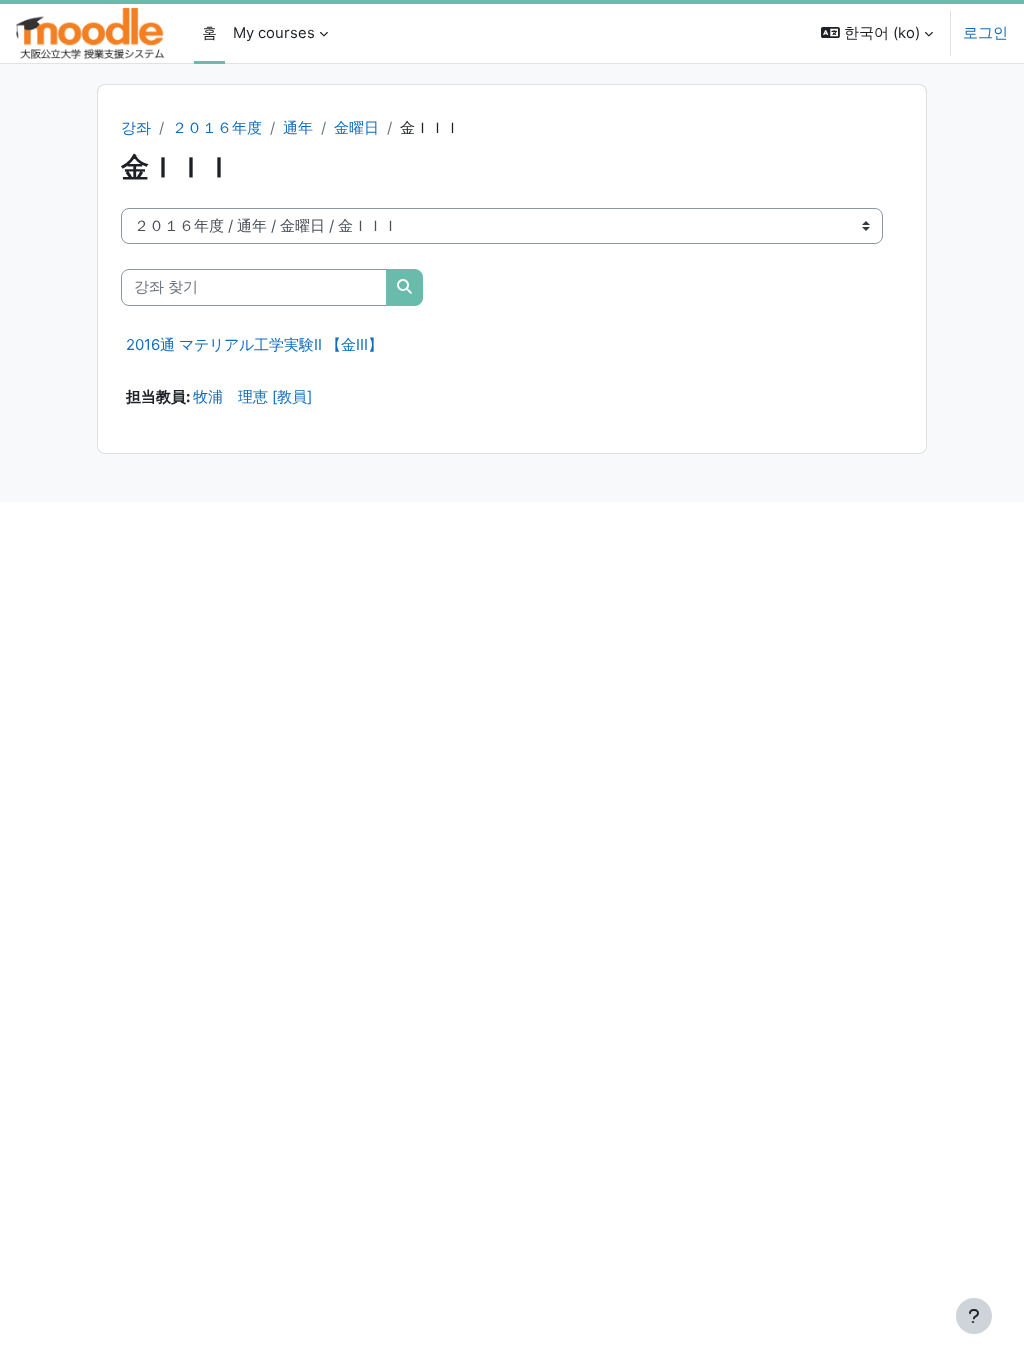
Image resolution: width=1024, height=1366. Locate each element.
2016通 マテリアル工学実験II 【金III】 (254, 344)
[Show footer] (974, 1316)
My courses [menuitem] (274, 33)
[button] (877, 33)
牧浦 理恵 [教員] (252, 397)
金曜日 (356, 128)
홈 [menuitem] (209, 33)
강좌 (136, 128)
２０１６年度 (217, 128)
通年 (298, 128)
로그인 (985, 33)
